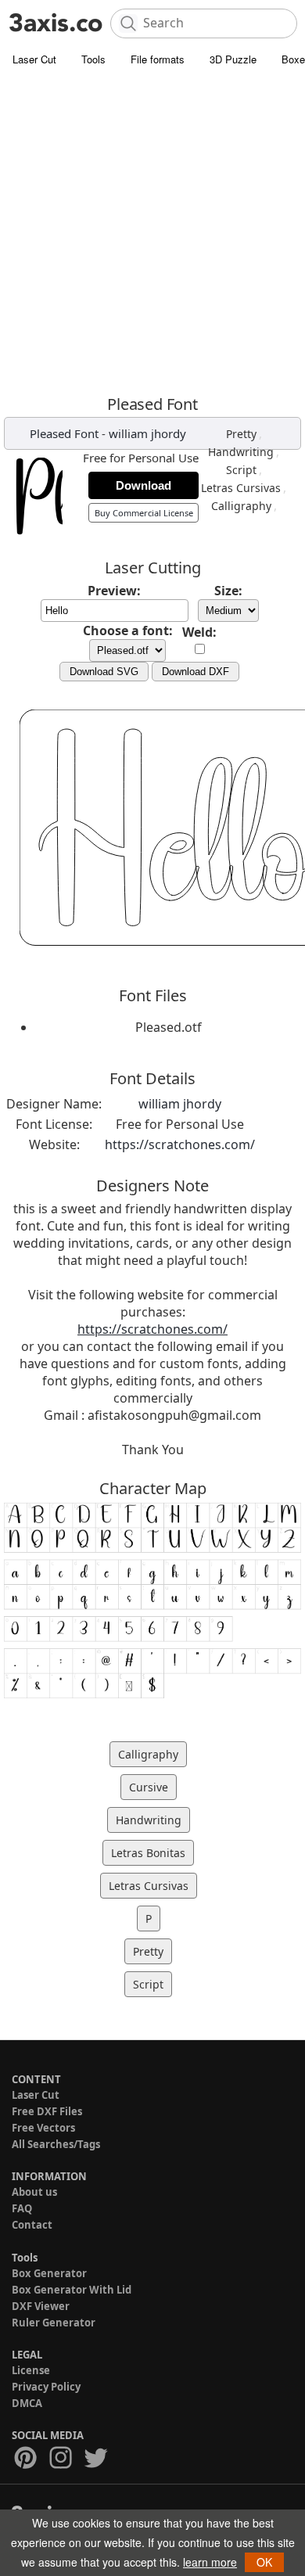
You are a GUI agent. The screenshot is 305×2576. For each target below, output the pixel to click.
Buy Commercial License (144, 513)
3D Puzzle (233, 59)
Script (241, 470)
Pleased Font (64, 433)
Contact (32, 2225)
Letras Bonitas (148, 1853)
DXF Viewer (41, 2306)
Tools (93, 59)
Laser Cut (34, 59)
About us (34, 2192)
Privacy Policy (46, 2387)
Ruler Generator (54, 2323)
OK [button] (264, 2562)
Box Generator (49, 2273)
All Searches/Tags (56, 2144)
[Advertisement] (152, 235)
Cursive (149, 1787)
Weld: (199, 632)
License (31, 2370)
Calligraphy (241, 506)
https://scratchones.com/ (180, 1144)
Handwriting (241, 452)
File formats (158, 59)
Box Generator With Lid (72, 2290)
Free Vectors (43, 2128)
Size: (228, 591)
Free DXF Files (47, 2111)
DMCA (27, 2403)
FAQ (22, 2208)
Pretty (241, 434)
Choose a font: (128, 631)
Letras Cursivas (241, 488)
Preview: (114, 591)
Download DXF (196, 672)
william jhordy (147, 433)
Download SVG (104, 672)
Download (144, 485)
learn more (210, 2562)
